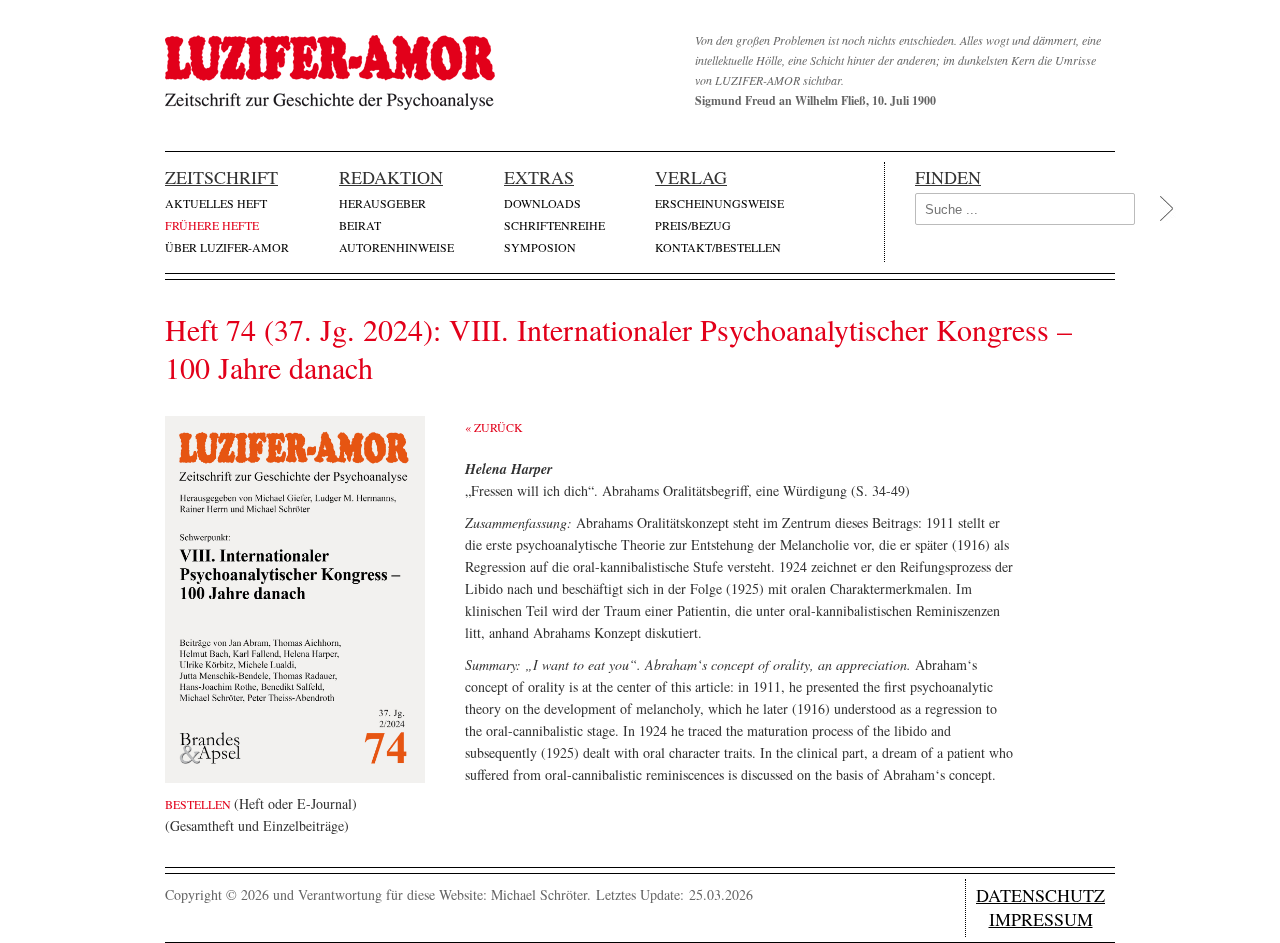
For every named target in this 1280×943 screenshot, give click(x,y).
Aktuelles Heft (216, 203)
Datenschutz (1040, 895)
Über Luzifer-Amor (227, 247)
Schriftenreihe (554, 225)
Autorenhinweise (396, 247)
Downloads (542, 203)
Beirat (360, 225)
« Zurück (494, 427)
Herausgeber (382, 203)
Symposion (540, 247)
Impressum (1041, 919)
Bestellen (199, 804)
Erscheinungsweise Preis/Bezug (719, 214)
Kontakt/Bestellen (718, 247)
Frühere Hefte (212, 225)
